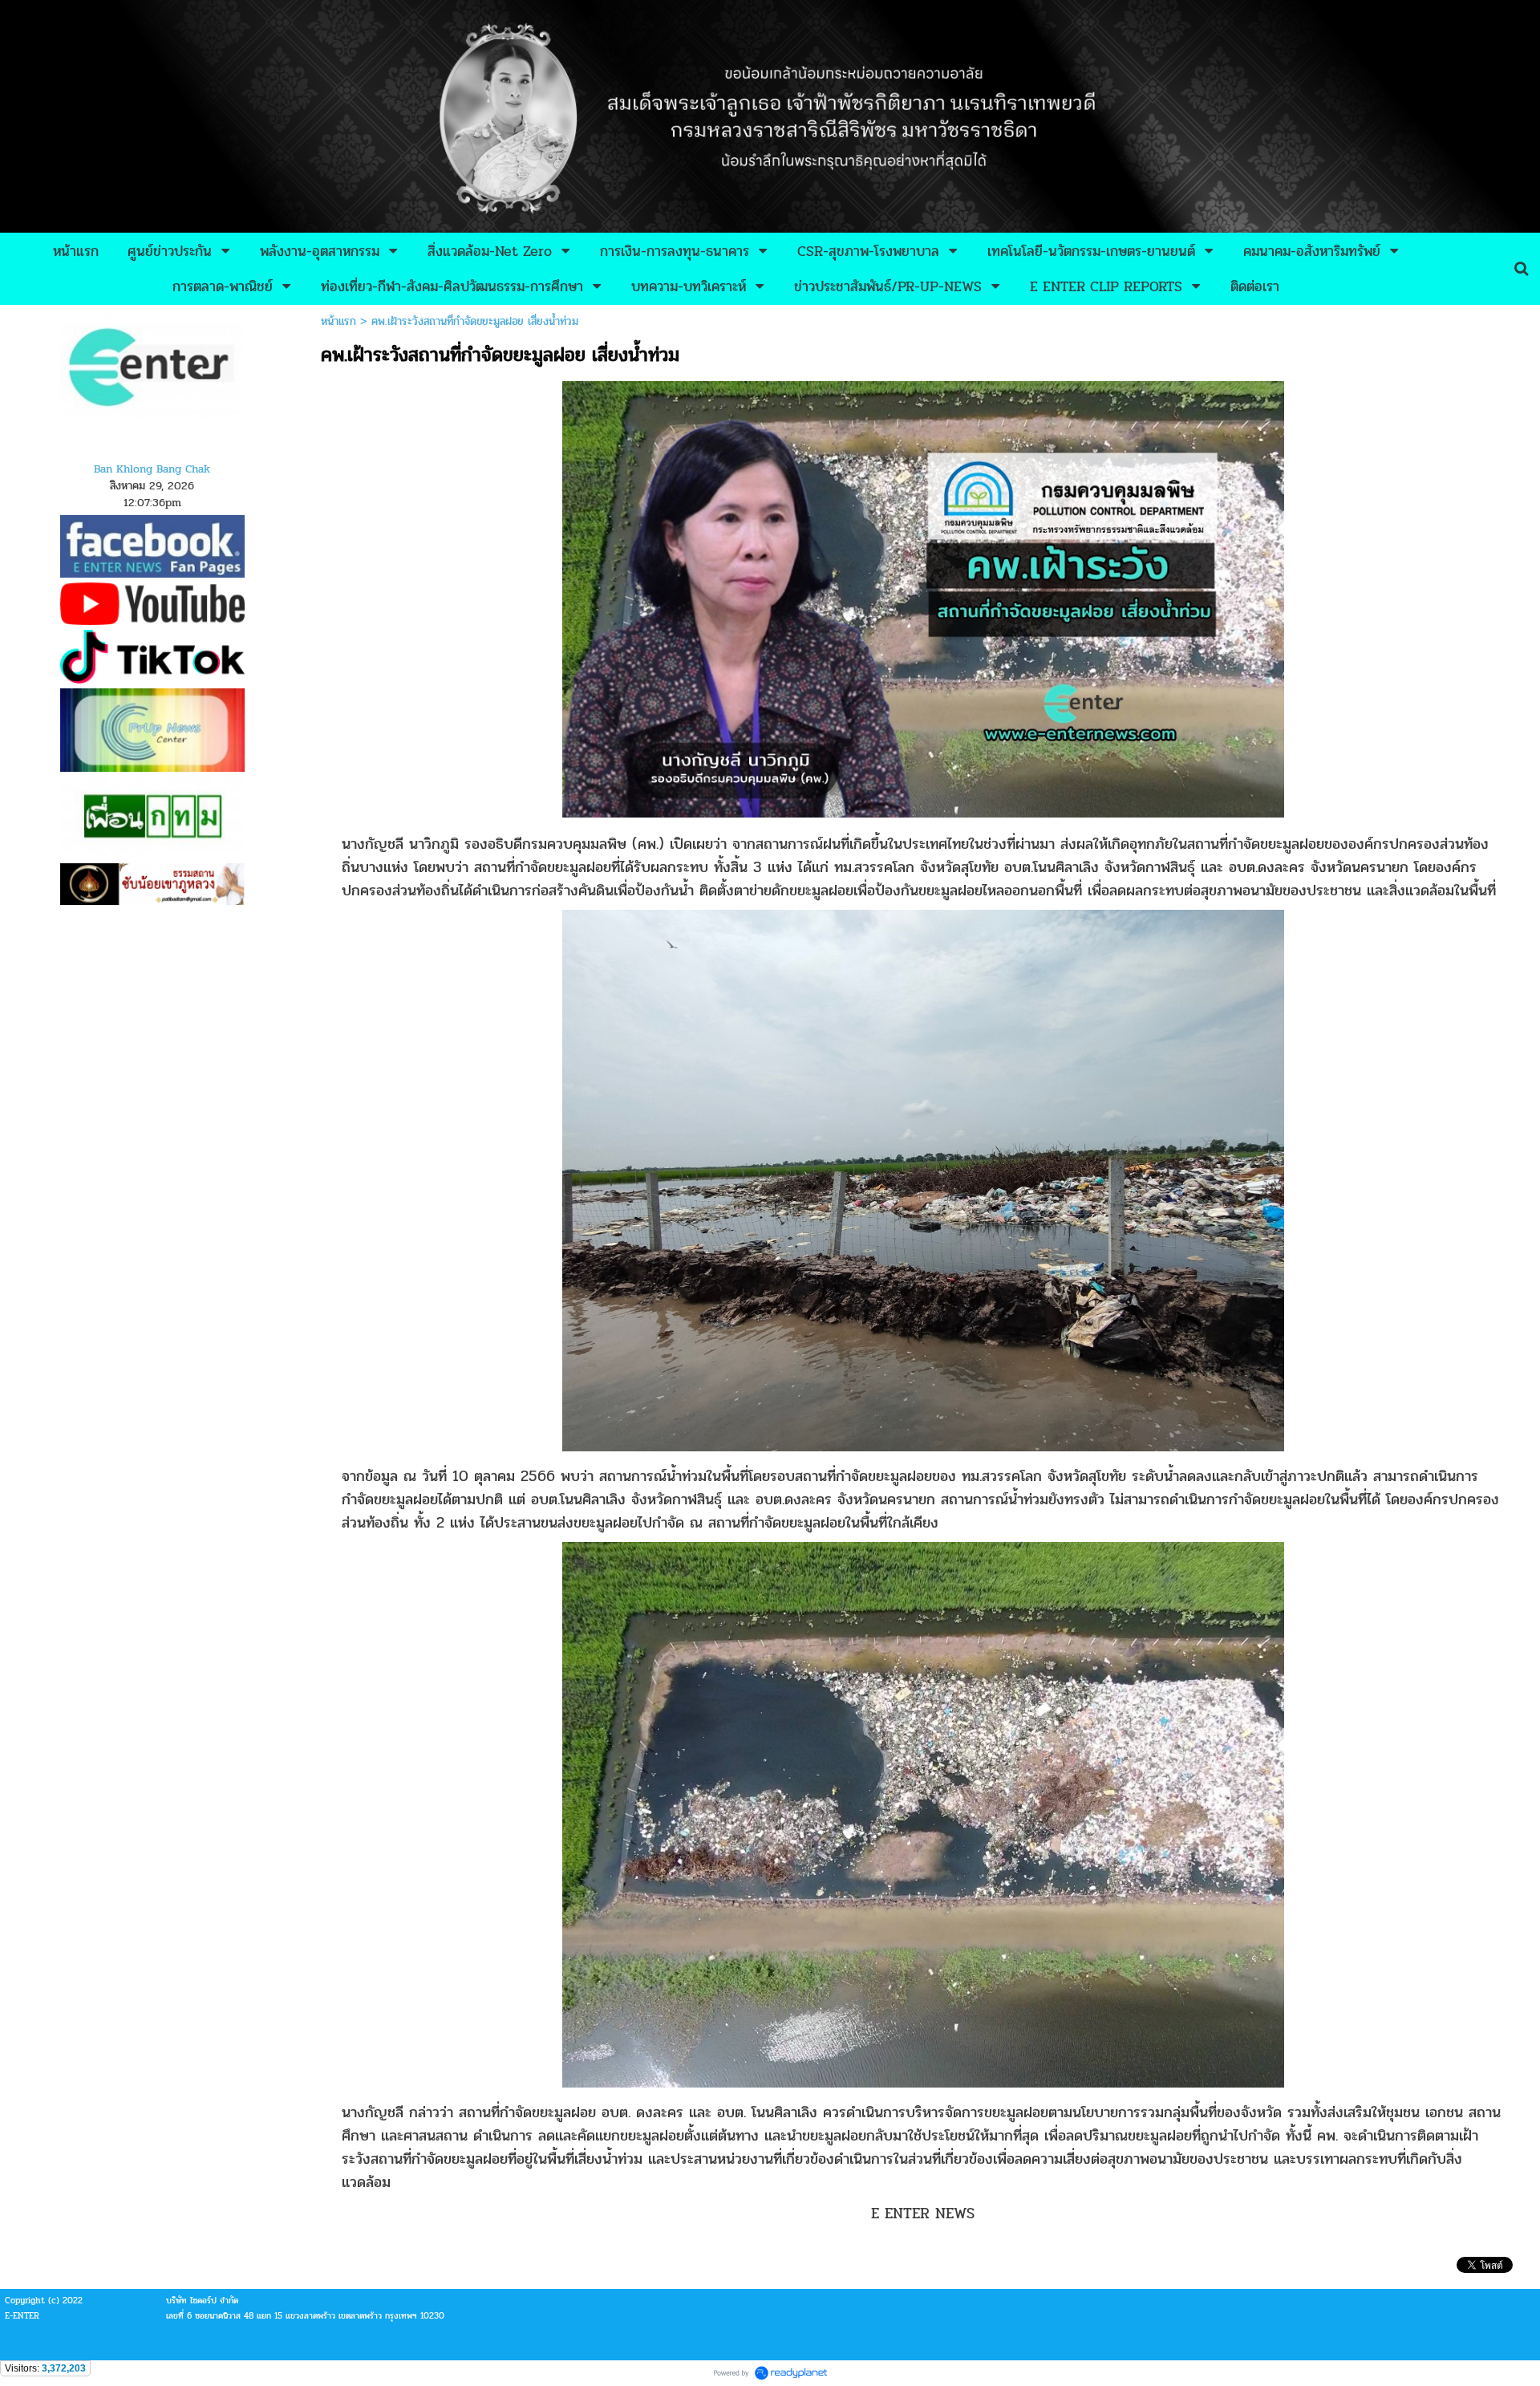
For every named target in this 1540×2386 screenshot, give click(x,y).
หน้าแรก (338, 321)
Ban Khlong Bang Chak (152, 469)
